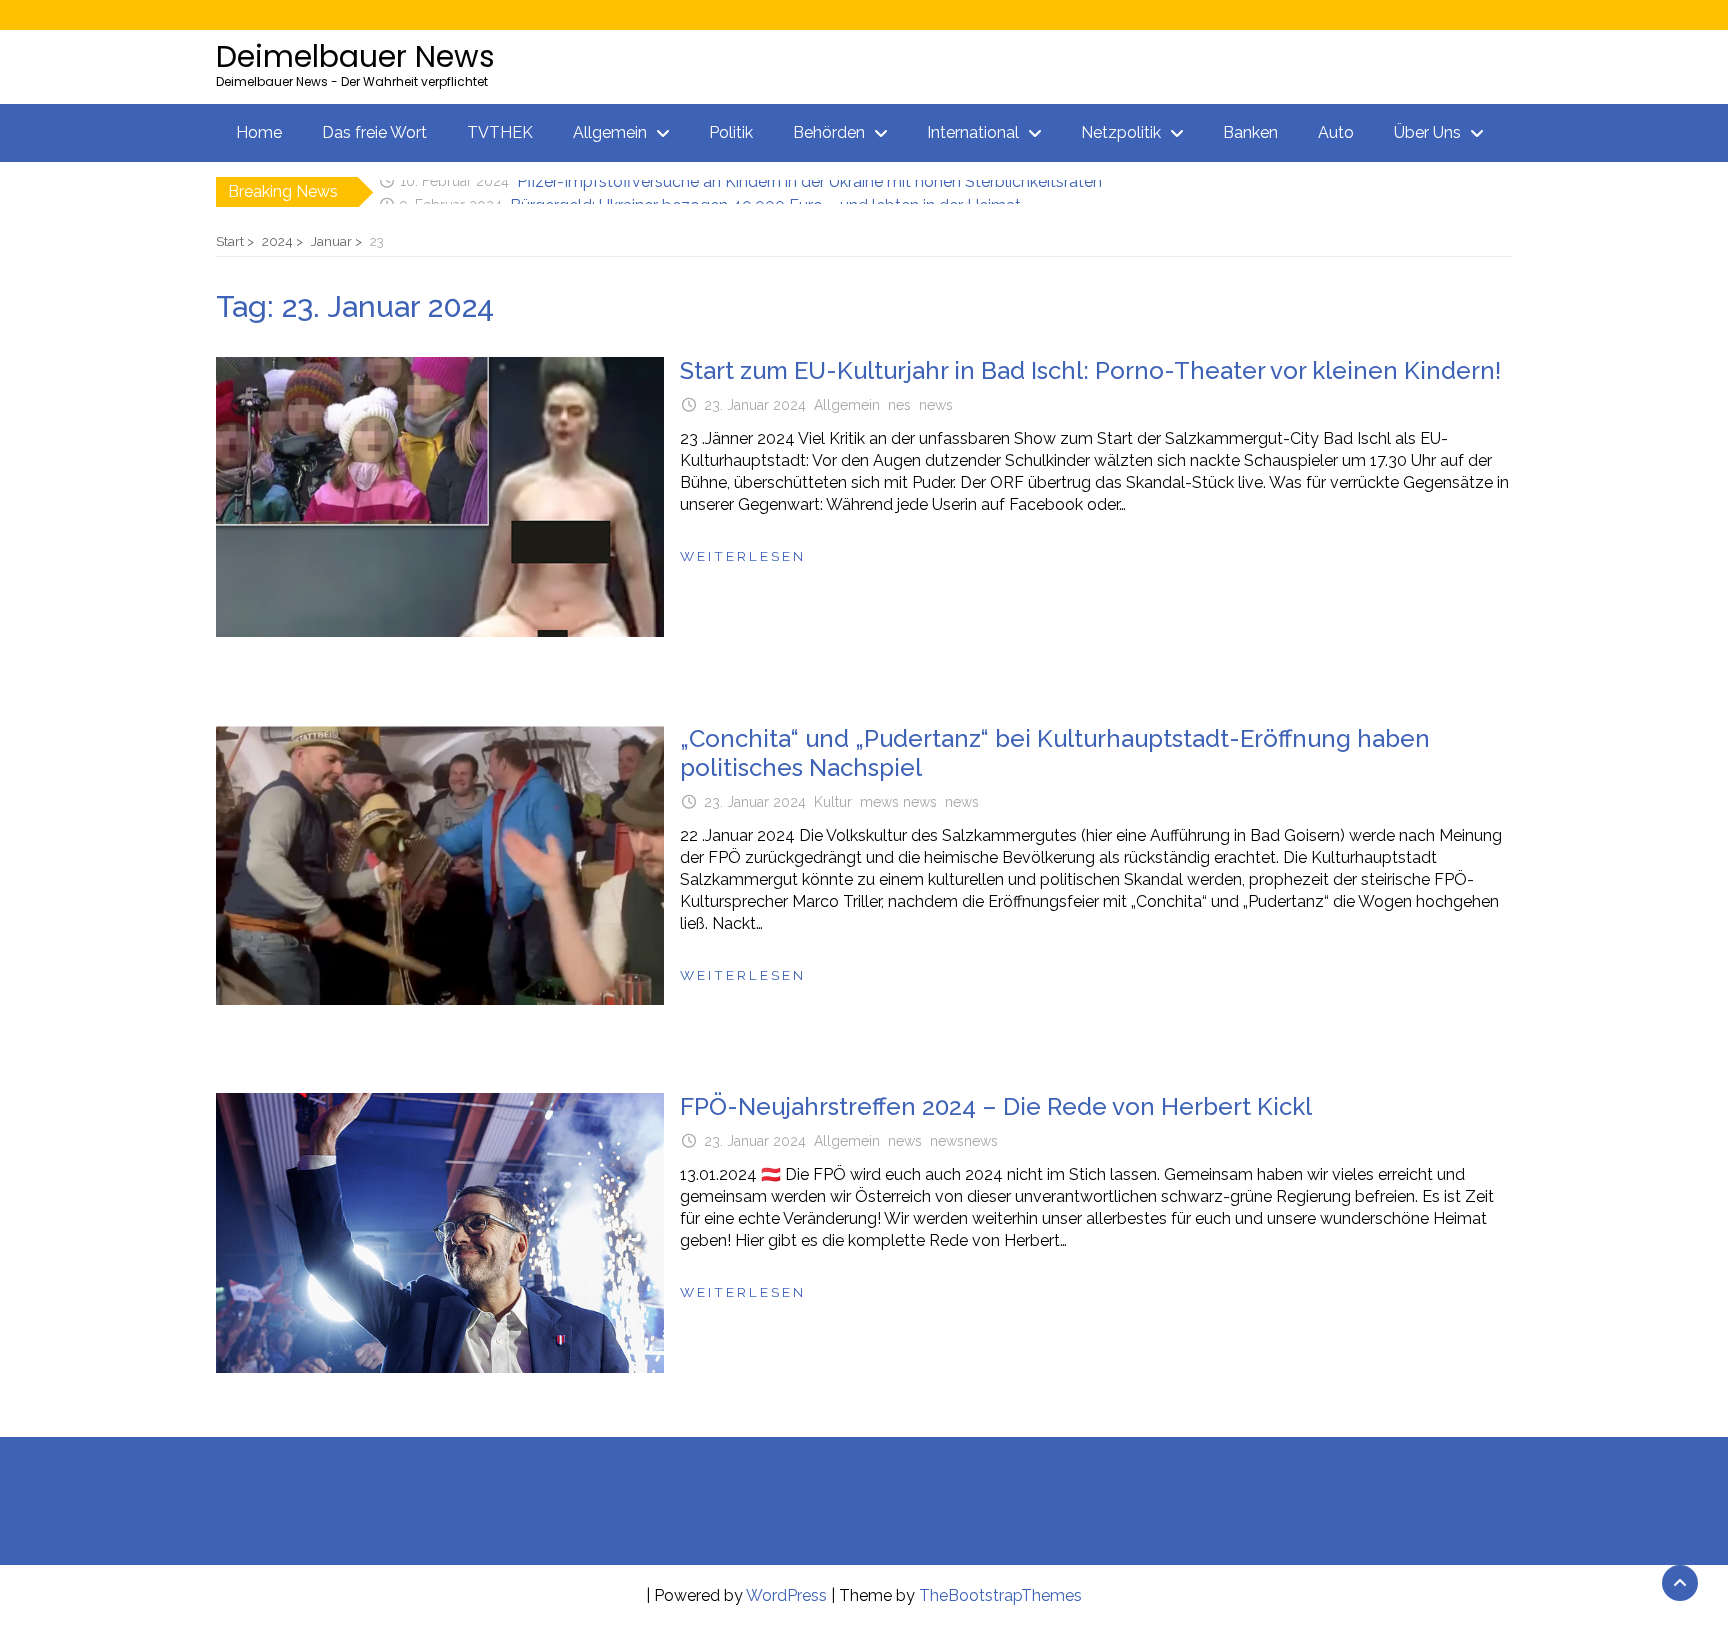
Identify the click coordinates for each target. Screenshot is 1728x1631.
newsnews (964, 1141)
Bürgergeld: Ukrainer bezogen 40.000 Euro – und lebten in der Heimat (765, 191)
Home (259, 132)
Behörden (829, 132)
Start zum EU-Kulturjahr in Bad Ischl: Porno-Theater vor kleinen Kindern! (1090, 370)
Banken (1250, 132)
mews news (898, 802)
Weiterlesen (743, 556)
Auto (1336, 132)
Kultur (833, 802)
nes (899, 405)
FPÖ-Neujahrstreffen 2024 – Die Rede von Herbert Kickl (996, 1106)
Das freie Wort (374, 132)
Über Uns (1427, 132)
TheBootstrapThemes (1000, 1595)
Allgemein (610, 132)
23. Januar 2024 (755, 405)
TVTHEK (500, 132)
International (973, 132)
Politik (731, 132)
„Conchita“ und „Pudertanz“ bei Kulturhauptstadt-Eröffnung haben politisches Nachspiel (1055, 753)
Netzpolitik (1121, 132)
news (936, 405)
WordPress (786, 1595)
